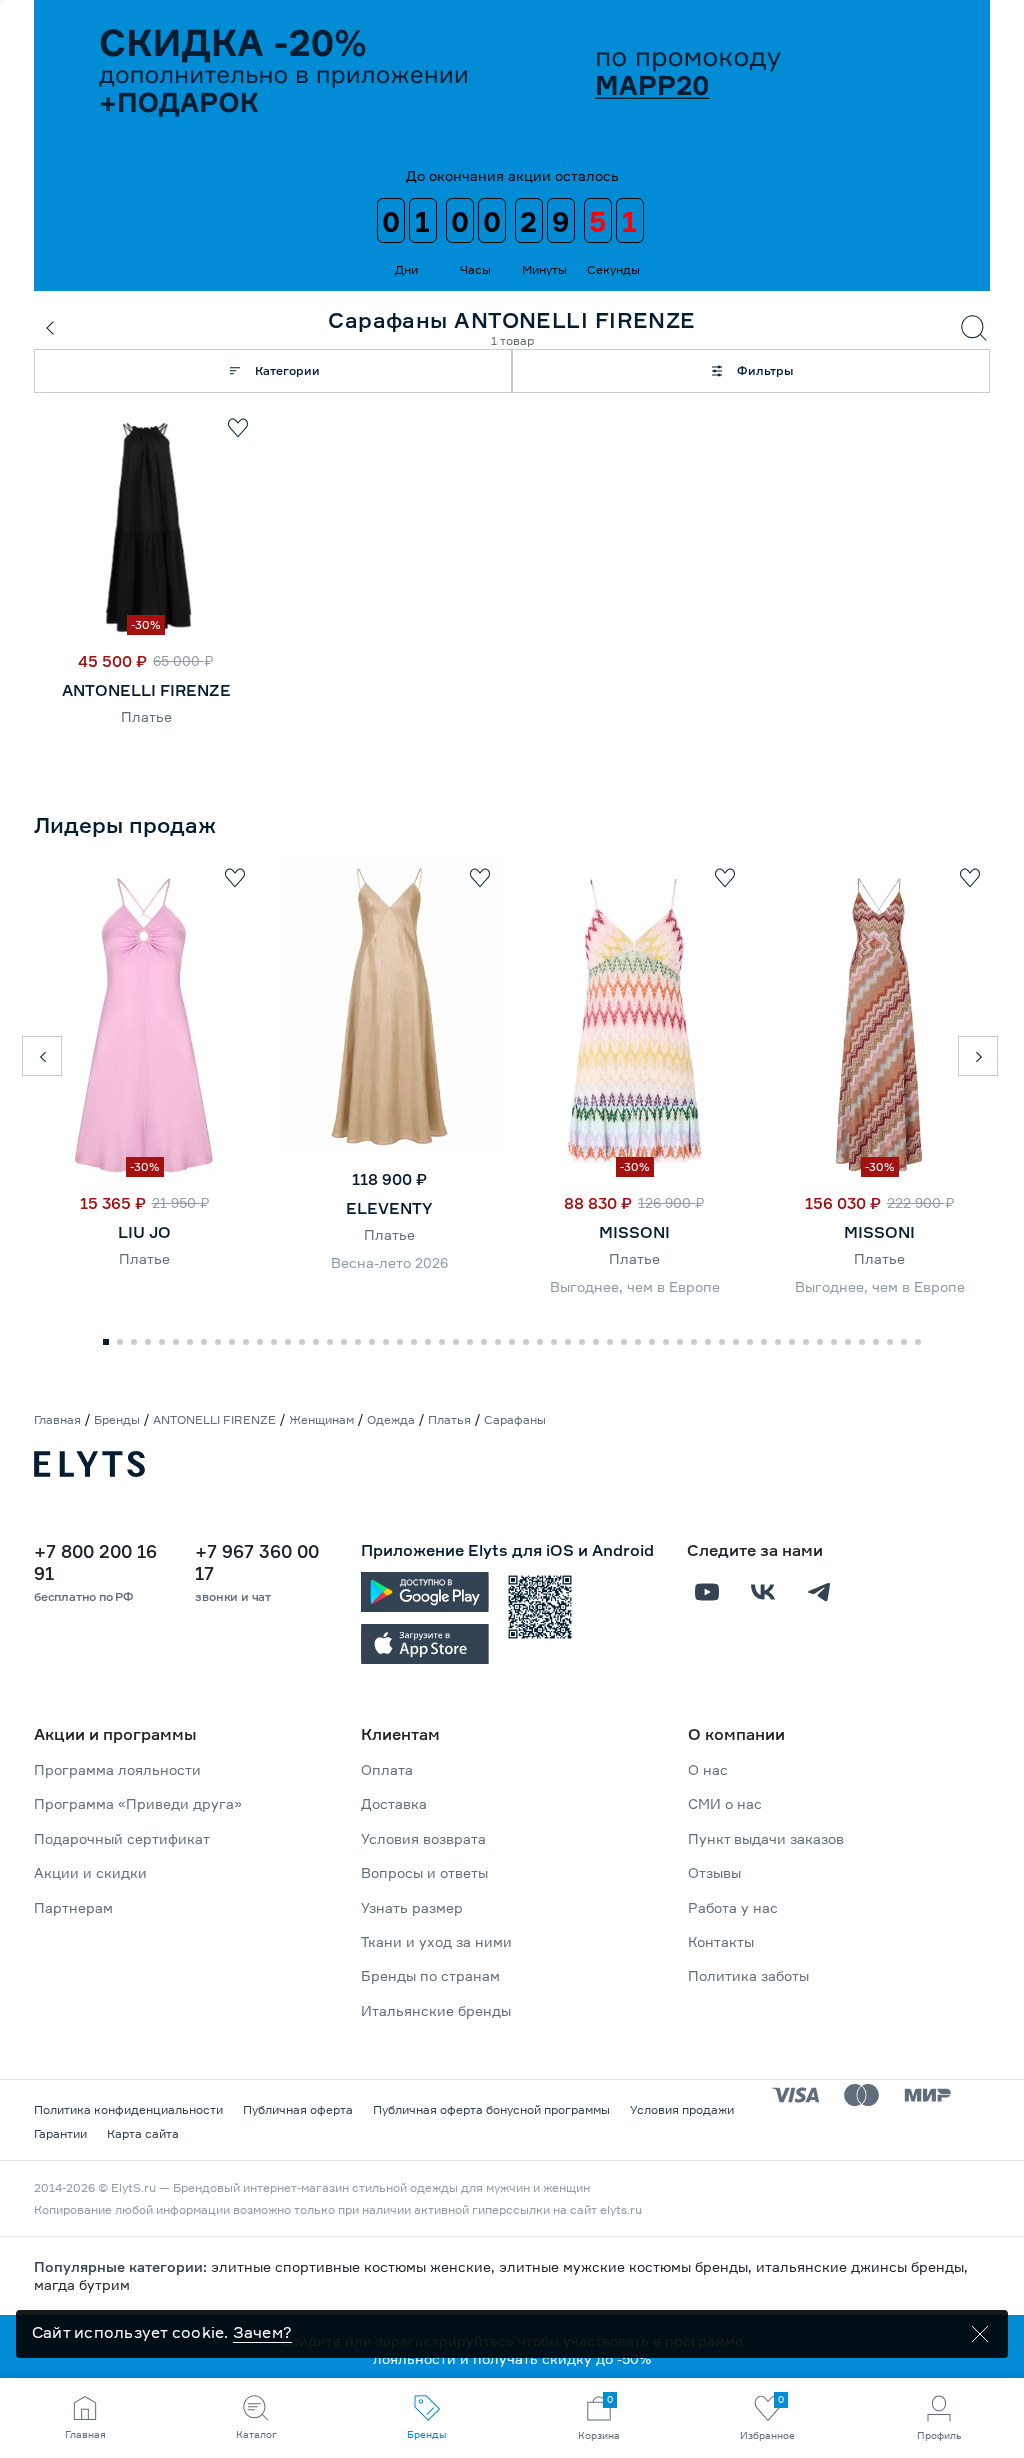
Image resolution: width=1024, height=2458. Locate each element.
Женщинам (321, 1419)
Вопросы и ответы (424, 1872)
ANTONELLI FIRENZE (146, 690)
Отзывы (714, 1872)
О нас (708, 1769)
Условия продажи (682, 2109)
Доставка (394, 1803)
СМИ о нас (725, 1803)
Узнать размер (412, 1907)
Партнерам (73, 1907)
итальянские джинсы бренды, (862, 2266)
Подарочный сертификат (122, 1838)
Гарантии (60, 2133)
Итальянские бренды (436, 2010)
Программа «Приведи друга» (138, 1803)
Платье (146, 716)
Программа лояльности (117, 1769)
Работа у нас (733, 1907)
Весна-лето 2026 (389, 1262)
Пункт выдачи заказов (766, 1838)
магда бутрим (82, 2284)
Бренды (117, 1419)
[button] (42, 1056)
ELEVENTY (389, 1208)
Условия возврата (423, 1838)
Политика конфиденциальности (128, 2109)
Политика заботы (748, 1975)
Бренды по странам (430, 1975)
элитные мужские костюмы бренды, (627, 2266)
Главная (57, 1419)
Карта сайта (143, 2133)
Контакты (721, 1941)
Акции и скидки (90, 1872)
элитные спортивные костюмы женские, (355, 2266)
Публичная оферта (298, 2109)
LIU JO (144, 1232)
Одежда (391, 1419)
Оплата (387, 1769)
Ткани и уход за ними (436, 1941)
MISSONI (634, 1232)
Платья (449, 1419)
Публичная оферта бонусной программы (491, 2109)
